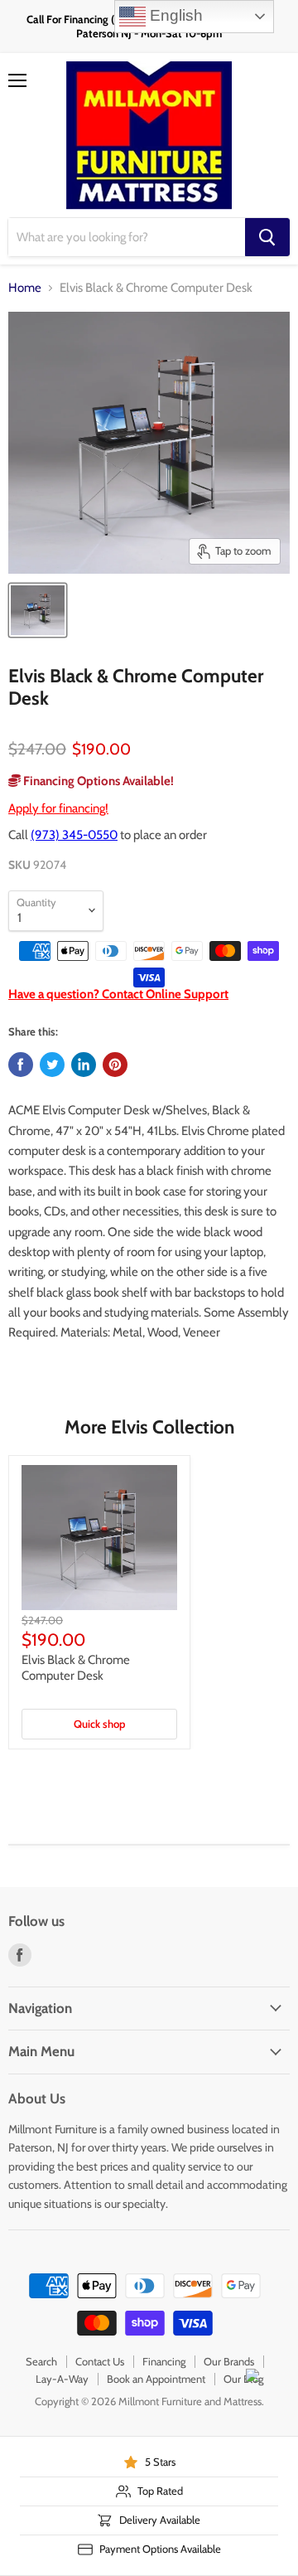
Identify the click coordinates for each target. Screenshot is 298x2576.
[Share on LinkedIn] (84, 1065)
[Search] (267, 237)
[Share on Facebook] (21, 1065)
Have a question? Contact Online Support (118, 994)
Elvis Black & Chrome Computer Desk (76, 1668)
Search (41, 2361)
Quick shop (99, 1724)
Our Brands (229, 2361)
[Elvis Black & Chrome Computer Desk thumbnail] (38, 610)
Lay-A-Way (62, 2379)
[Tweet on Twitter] (52, 1065)
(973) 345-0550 (74, 835)
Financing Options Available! (97, 781)
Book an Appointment (156, 2379)
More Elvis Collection (149, 1427)
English (174, 15)
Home (25, 288)
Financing (164, 2361)
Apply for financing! (58, 808)
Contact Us (100, 2361)
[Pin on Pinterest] (115, 1065)
